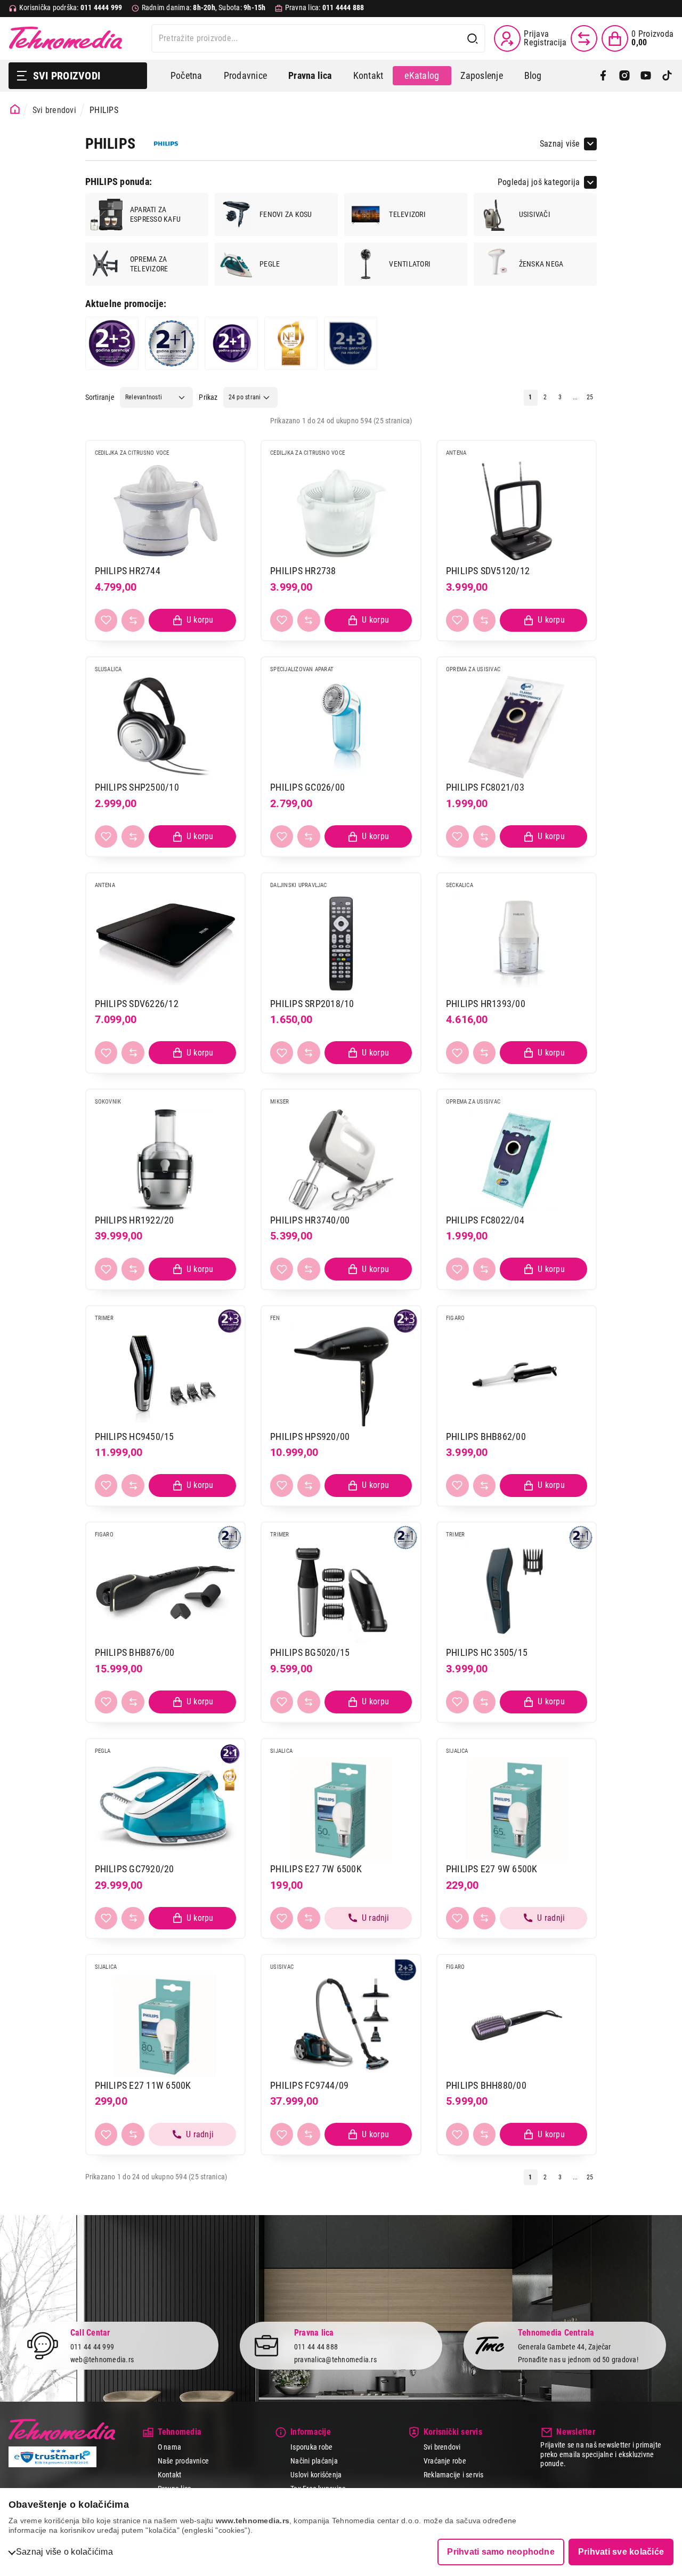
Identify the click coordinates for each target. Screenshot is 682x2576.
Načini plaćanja (314, 2461)
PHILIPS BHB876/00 (135, 1652)
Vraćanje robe (445, 2461)
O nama (169, 2447)
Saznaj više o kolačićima (64, 2552)
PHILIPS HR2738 (303, 571)
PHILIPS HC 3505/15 (487, 1652)
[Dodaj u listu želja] (106, 620)
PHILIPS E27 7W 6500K (316, 1869)
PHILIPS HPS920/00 (310, 1436)
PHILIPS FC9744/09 (309, 2085)
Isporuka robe (311, 2447)
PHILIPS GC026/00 (307, 787)
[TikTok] (667, 76)
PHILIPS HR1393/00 (486, 1004)
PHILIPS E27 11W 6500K (143, 2085)
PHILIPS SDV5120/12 (488, 571)
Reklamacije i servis (454, 2475)
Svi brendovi (54, 110)
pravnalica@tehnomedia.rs (335, 2360)
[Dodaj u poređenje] (133, 620)
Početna (186, 75)
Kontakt (368, 75)
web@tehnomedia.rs (102, 2360)
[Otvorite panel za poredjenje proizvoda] (584, 38)
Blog (533, 75)
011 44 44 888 (316, 2347)
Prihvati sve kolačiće (621, 2552)
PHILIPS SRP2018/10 (312, 1004)
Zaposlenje (481, 75)
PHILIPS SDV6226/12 (137, 1004)
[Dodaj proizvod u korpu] (192, 620)
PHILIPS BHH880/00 (486, 2085)
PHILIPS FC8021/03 (485, 787)
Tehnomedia (66, 38)
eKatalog (422, 75)
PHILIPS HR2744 (128, 571)
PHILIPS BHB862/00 (486, 1436)
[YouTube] (646, 76)
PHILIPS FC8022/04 (485, 1220)
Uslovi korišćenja (316, 2475)
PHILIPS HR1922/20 (135, 1220)
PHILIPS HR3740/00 (310, 1220)
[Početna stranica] (15, 109)
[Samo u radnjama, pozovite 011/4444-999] (368, 1918)
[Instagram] (624, 76)
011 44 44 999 (92, 2347)
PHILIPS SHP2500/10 (137, 787)
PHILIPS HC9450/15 (135, 1436)
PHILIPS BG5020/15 (310, 1652)
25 (590, 397)
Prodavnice (245, 75)
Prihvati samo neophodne (501, 2552)
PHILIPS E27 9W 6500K (492, 1869)
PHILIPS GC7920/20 (135, 1869)
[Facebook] (603, 76)
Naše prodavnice (184, 2461)
